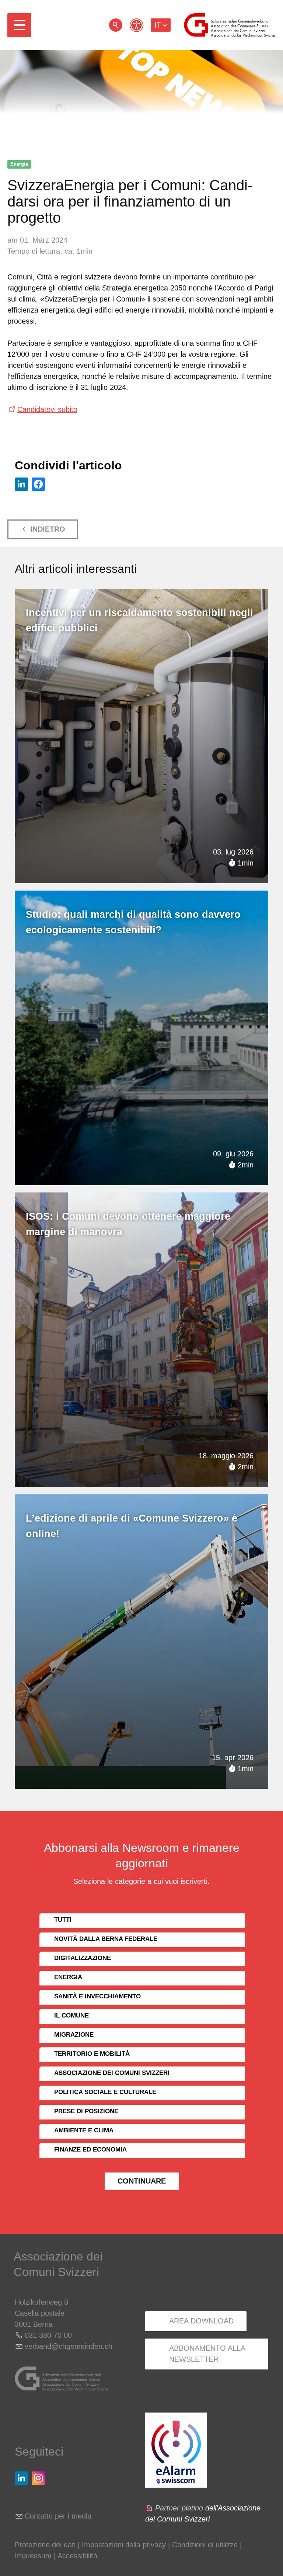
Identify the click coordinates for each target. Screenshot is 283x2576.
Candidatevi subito (47, 409)
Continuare (142, 2181)
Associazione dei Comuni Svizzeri (112, 2073)
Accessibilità (77, 2556)
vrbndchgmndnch (69, 2346)
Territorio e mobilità (92, 2054)
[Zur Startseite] (230, 25)
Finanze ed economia (90, 2149)
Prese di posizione (86, 2111)
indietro (48, 529)
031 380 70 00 (48, 2335)
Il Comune (71, 2015)
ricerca (116, 25)
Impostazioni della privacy (124, 2545)
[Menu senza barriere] (137, 25)
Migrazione (74, 2035)
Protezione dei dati (45, 2545)
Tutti (63, 1920)
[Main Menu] (19, 25)
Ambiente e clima (84, 2130)
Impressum (33, 2556)
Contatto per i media (58, 2516)
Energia (19, 164)
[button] (19, 25)
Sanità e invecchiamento (97, 1996)
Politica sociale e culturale (105, 2092)
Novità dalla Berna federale (106, 1939)
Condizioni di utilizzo (205, 2545)
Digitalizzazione (83, 1958)
